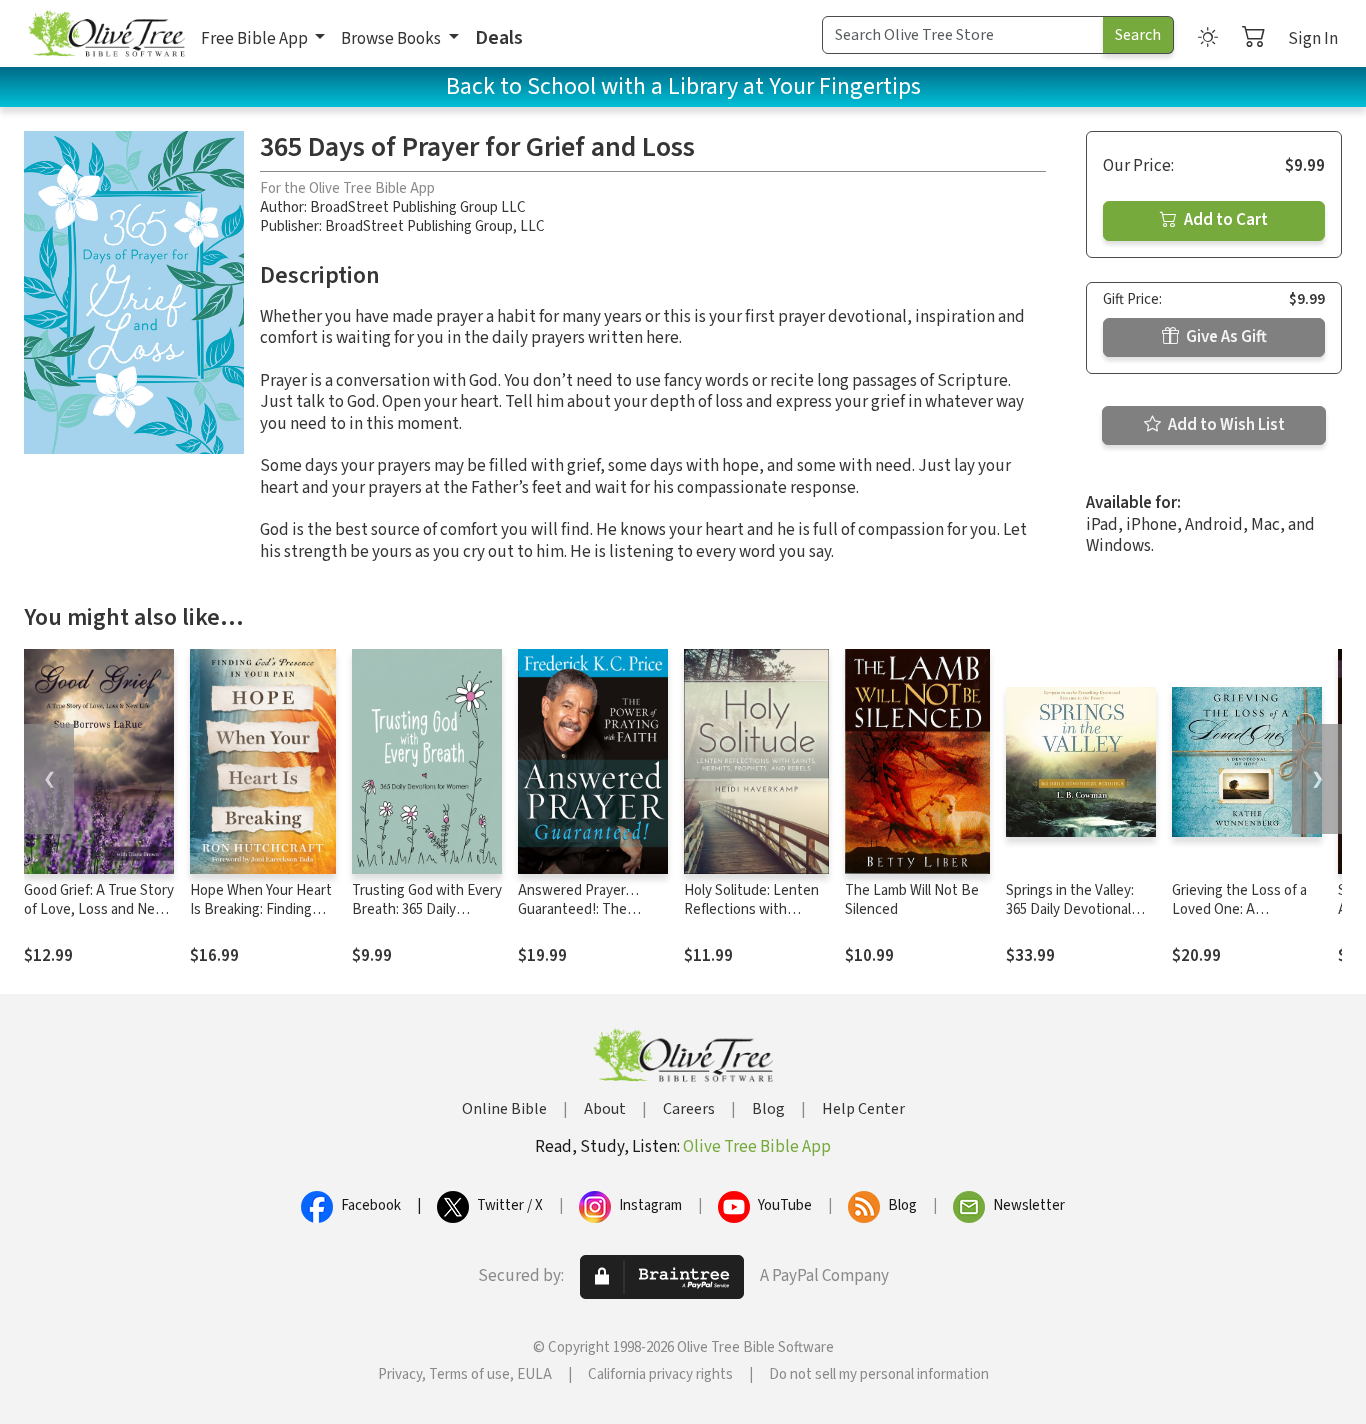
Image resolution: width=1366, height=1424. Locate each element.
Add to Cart (1224, 220)
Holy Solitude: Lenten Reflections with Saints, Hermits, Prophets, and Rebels (751, 919)
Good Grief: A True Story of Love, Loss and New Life (99, 909)
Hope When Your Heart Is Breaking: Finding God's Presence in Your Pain (261, 919)
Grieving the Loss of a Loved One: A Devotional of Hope (1239, 909)
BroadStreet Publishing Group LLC (418, 207)
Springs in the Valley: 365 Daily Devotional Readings (1070, 909)
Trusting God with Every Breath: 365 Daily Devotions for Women (427, 909)
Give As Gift (1225, 337)
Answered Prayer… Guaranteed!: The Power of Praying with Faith (587, 919)
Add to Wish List (1225, 425)
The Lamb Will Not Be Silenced (912, 900)
